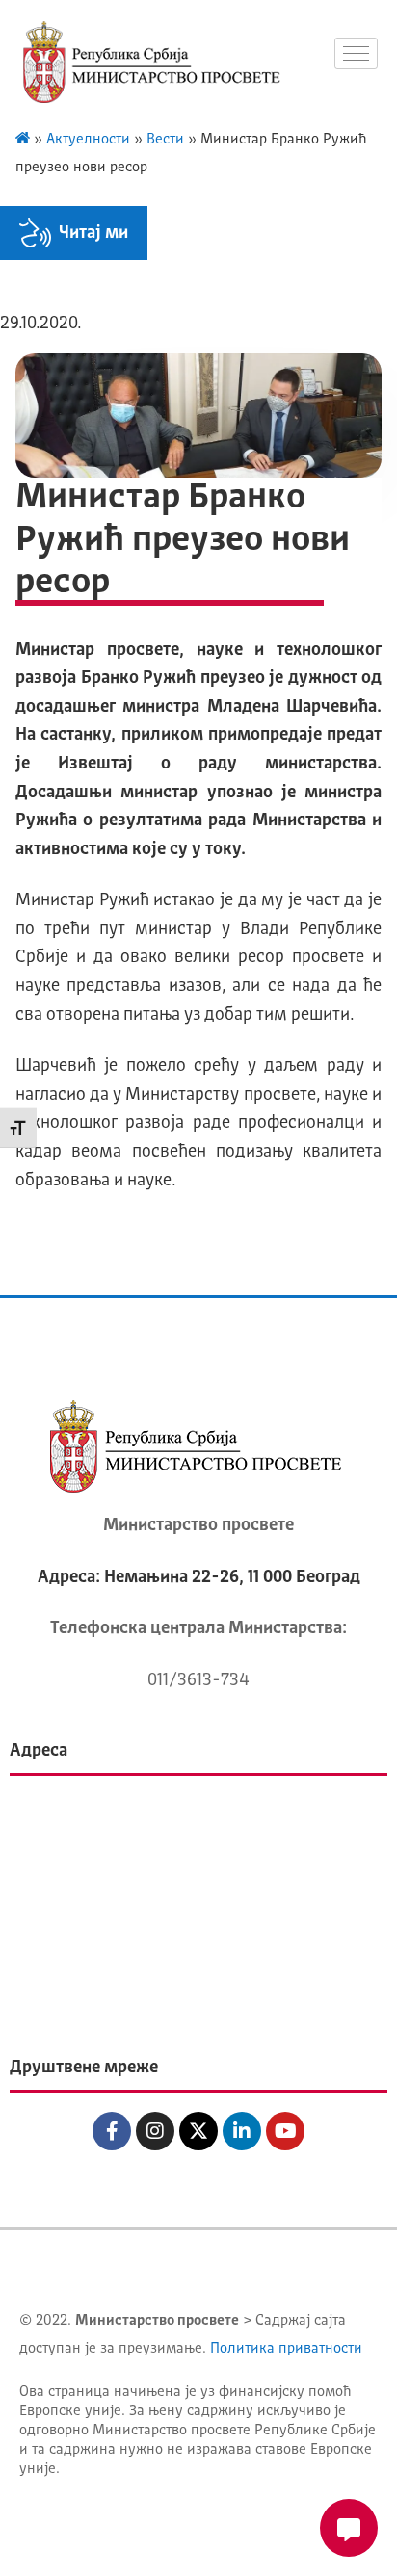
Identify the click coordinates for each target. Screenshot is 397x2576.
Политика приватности (286, 2349)
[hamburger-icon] (356, 53)
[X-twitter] (198, 2131)
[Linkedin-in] (242, 2131)
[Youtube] (285, 2131)
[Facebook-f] (112, 2131)
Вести (165, 140)
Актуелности (88, 140)
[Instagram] (155, 2131)
